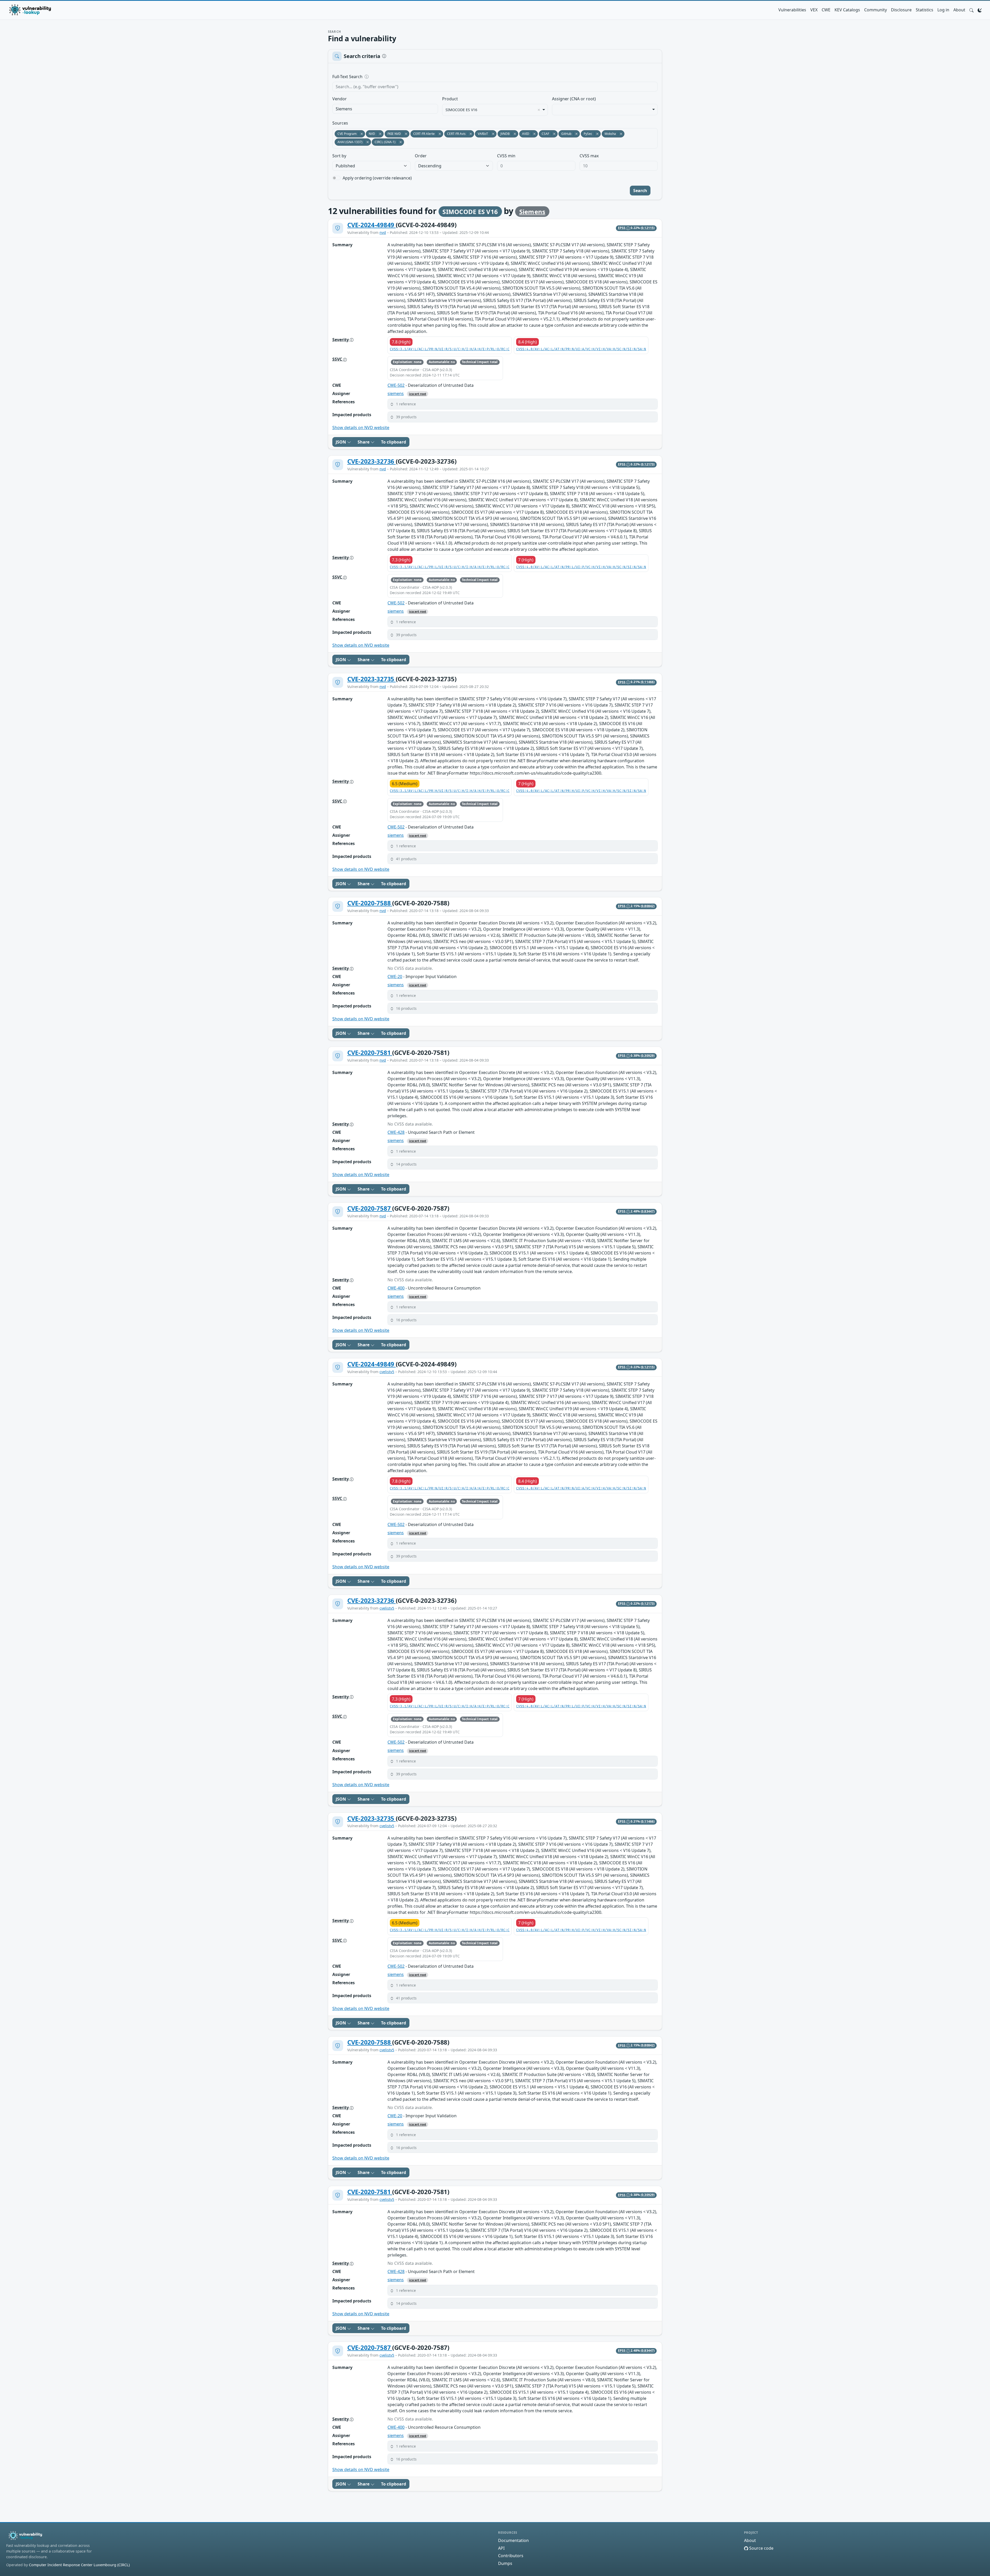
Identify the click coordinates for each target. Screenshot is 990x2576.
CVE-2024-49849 (372, 225)
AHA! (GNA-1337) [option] (349, 142)
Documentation (513, 2540)
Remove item (539, 110)
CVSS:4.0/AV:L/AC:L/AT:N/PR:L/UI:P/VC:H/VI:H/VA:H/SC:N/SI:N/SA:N (581, 567)
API (501, 2548)
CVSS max (589, 156)
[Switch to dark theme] (980, 10)
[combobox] (385, 109)
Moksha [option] (609, 134)
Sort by (339, 156)
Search (640, 191)
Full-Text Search (383, 77)
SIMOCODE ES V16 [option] (461, 110)
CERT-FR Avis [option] (455, 134)
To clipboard (394, 442)
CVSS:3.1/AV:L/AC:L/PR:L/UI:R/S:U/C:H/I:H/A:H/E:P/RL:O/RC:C (450, 567)
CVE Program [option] (346, 134)
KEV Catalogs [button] (847, 10)
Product (450, 99)
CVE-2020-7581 (370, 1052)
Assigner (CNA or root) (574, 99)
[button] (971, 10)
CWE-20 (395, 977)
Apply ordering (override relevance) (377, 178)
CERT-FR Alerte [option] (423, 134)
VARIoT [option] (481, 134)
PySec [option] (587, 134)
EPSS (622, 228)
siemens (396, 393)
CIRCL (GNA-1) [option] (384, 142)
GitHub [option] (565, 134)
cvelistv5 (387, 1372)
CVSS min (506, 156)
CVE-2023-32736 (372, 461)
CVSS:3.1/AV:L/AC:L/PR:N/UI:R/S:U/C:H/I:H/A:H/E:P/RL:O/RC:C (450, 349)
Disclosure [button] (901, 10)
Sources (340, 123)
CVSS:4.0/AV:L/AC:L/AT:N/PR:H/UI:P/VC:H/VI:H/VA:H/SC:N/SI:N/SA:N (581, 791)
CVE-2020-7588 (370, 903)
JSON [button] (341, 442)
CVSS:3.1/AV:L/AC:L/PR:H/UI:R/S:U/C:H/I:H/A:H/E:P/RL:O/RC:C (450, 791)
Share (364, 442)
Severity (341, 340)
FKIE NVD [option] (393, 134)
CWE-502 (396, 385)
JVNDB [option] (504, 134)
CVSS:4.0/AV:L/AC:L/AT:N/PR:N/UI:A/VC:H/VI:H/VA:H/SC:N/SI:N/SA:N (581, 349)
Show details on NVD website (361, 428)
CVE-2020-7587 (370, 1208)
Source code (761, 2548)
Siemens (532, 212)
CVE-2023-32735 (372, 679)
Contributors (511, 2556)
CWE (826, 10)
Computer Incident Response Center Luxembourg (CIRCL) (79, 2565)
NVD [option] (370, 134)
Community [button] (876, 10)
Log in (943, 10)
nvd (383, 232)
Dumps (505, 2563)
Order (421, 156)
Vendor (340, 99)
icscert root (418, 394)
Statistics (925, 10)
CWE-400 (396, 1288)
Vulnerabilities (792, 10)
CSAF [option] (544, 134)
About (959, 10)
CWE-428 (396, 1132)
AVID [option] (524, 134)
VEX (814, 10)
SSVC (338, 359)
